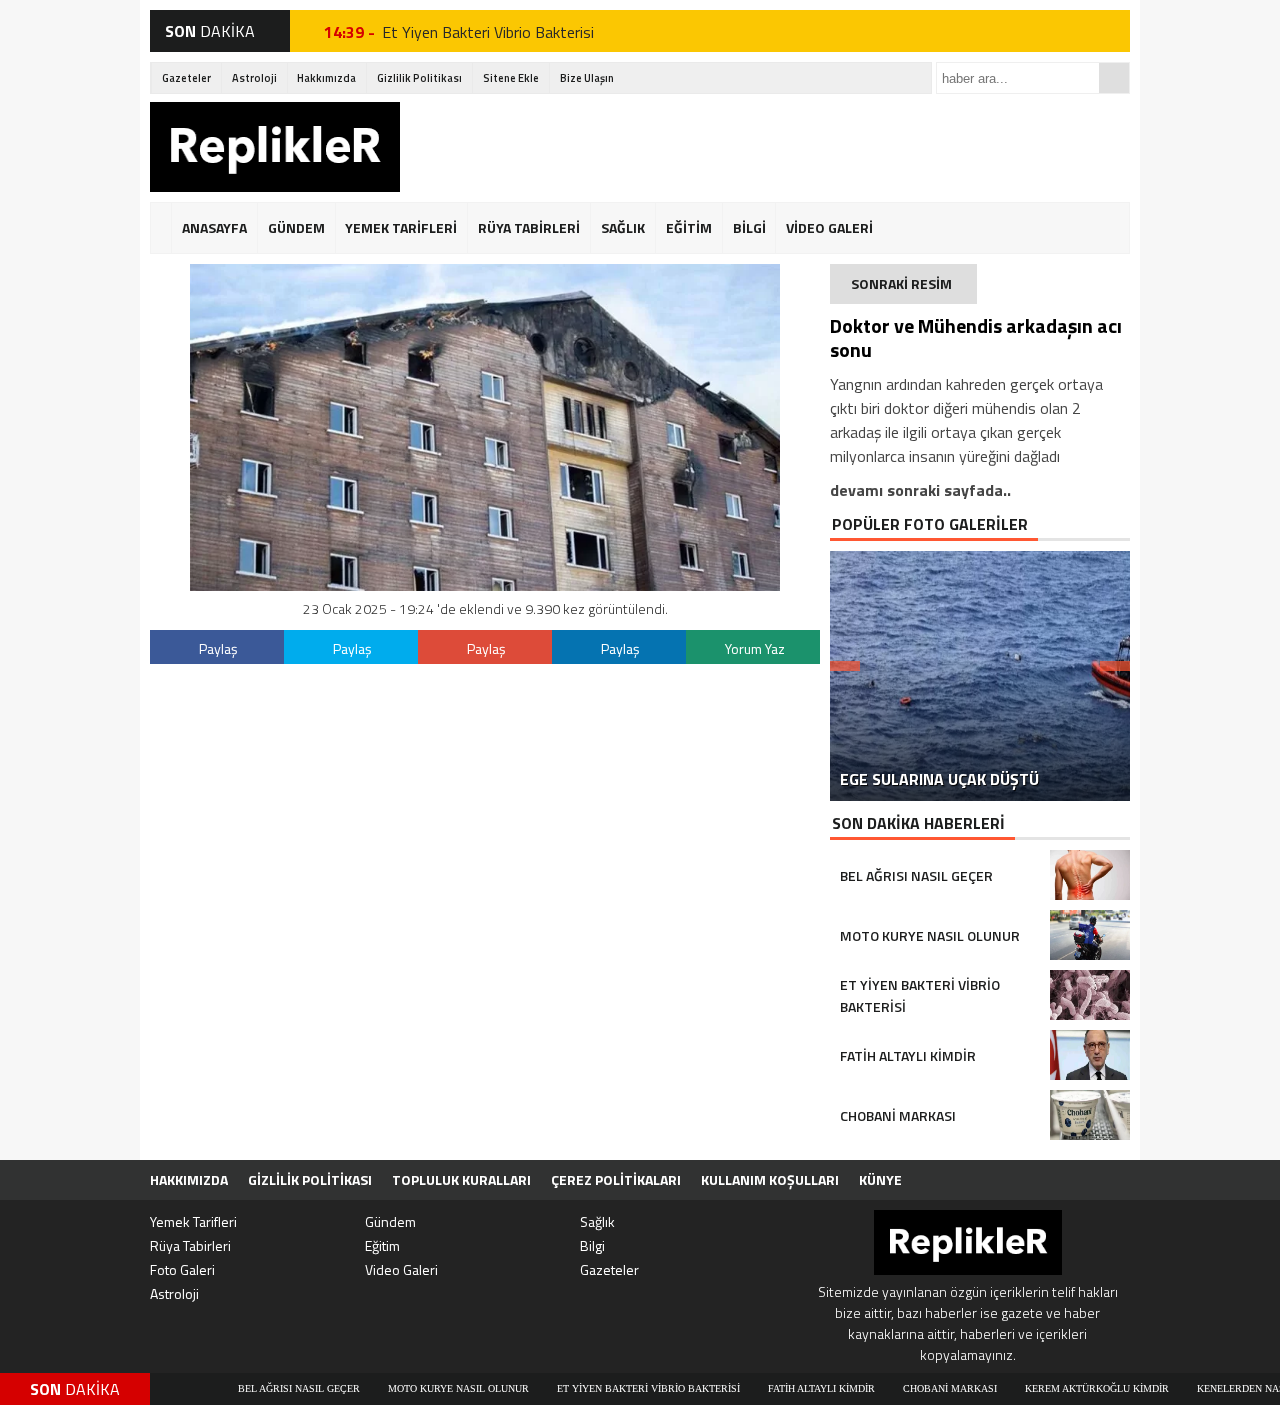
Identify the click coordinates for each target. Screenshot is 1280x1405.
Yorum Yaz (755, 648)
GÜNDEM (296, 227)
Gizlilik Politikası (419, 78)
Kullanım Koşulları (770, 1179)
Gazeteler (186, 78)
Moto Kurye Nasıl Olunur (411, 1388)
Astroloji (254, 78)
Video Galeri (401, 1269)
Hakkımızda (326, 78)
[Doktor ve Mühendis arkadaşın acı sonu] (485, 585)
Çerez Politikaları (616, 1179)
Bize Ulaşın (587, 78)
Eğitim (382, 1245)
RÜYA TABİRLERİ (529, 227)
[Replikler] (275, 150)
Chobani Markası (903, 1388)
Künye (880, 1179)
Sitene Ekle (511, 78)
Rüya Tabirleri (190, 1245)
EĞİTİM (689, 227)
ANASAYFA (214, 227)
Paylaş (218, 648)
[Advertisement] (766, 147)
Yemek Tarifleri (193, 1221)
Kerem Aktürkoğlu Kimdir (1050, 1388)
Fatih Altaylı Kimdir (774, 1388)
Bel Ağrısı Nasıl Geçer (252, 1388)
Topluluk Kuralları (461, 1179)
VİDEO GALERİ (829, 227)
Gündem (390, 1221)
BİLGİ (749, 227)
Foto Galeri (182, 1269)
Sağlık (597, 1221)
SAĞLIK (623, 227)
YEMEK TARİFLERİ (401, 227)
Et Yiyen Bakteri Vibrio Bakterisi (488, 31)
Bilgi (592, 1245)
